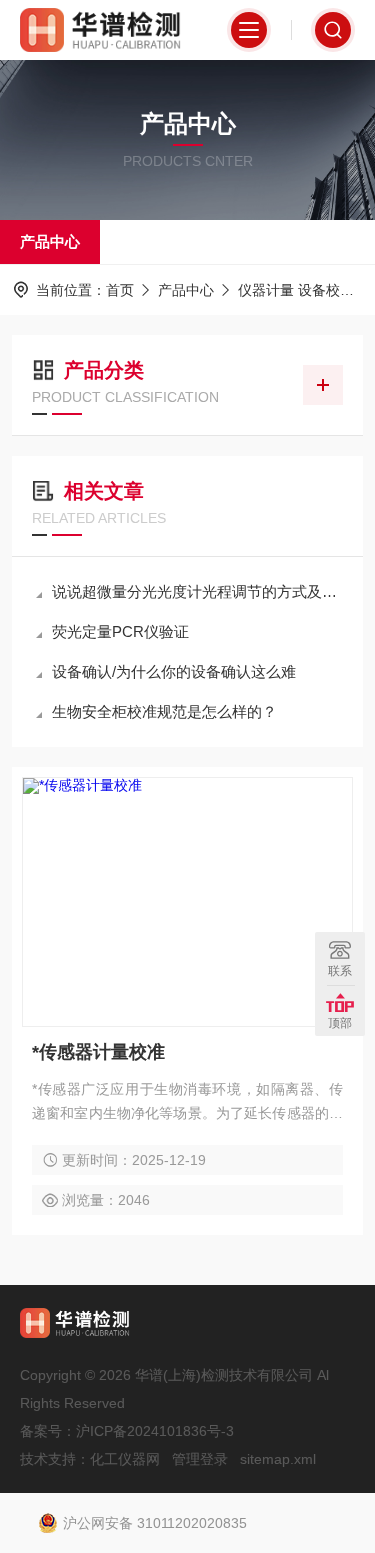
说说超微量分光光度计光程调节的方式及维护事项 (197, 591)
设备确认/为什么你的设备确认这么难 (174, 671)
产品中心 (50, 241)
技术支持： (55, 1459)
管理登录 (200, 1459)
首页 (120, 290)
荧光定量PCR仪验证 (120, 631)
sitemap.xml (278, 1459)
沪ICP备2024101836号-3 (155, 1431)
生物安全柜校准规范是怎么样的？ (164, 711)
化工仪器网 (125, 1459)
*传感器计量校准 (98, 1052)
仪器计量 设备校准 (296, 290)
